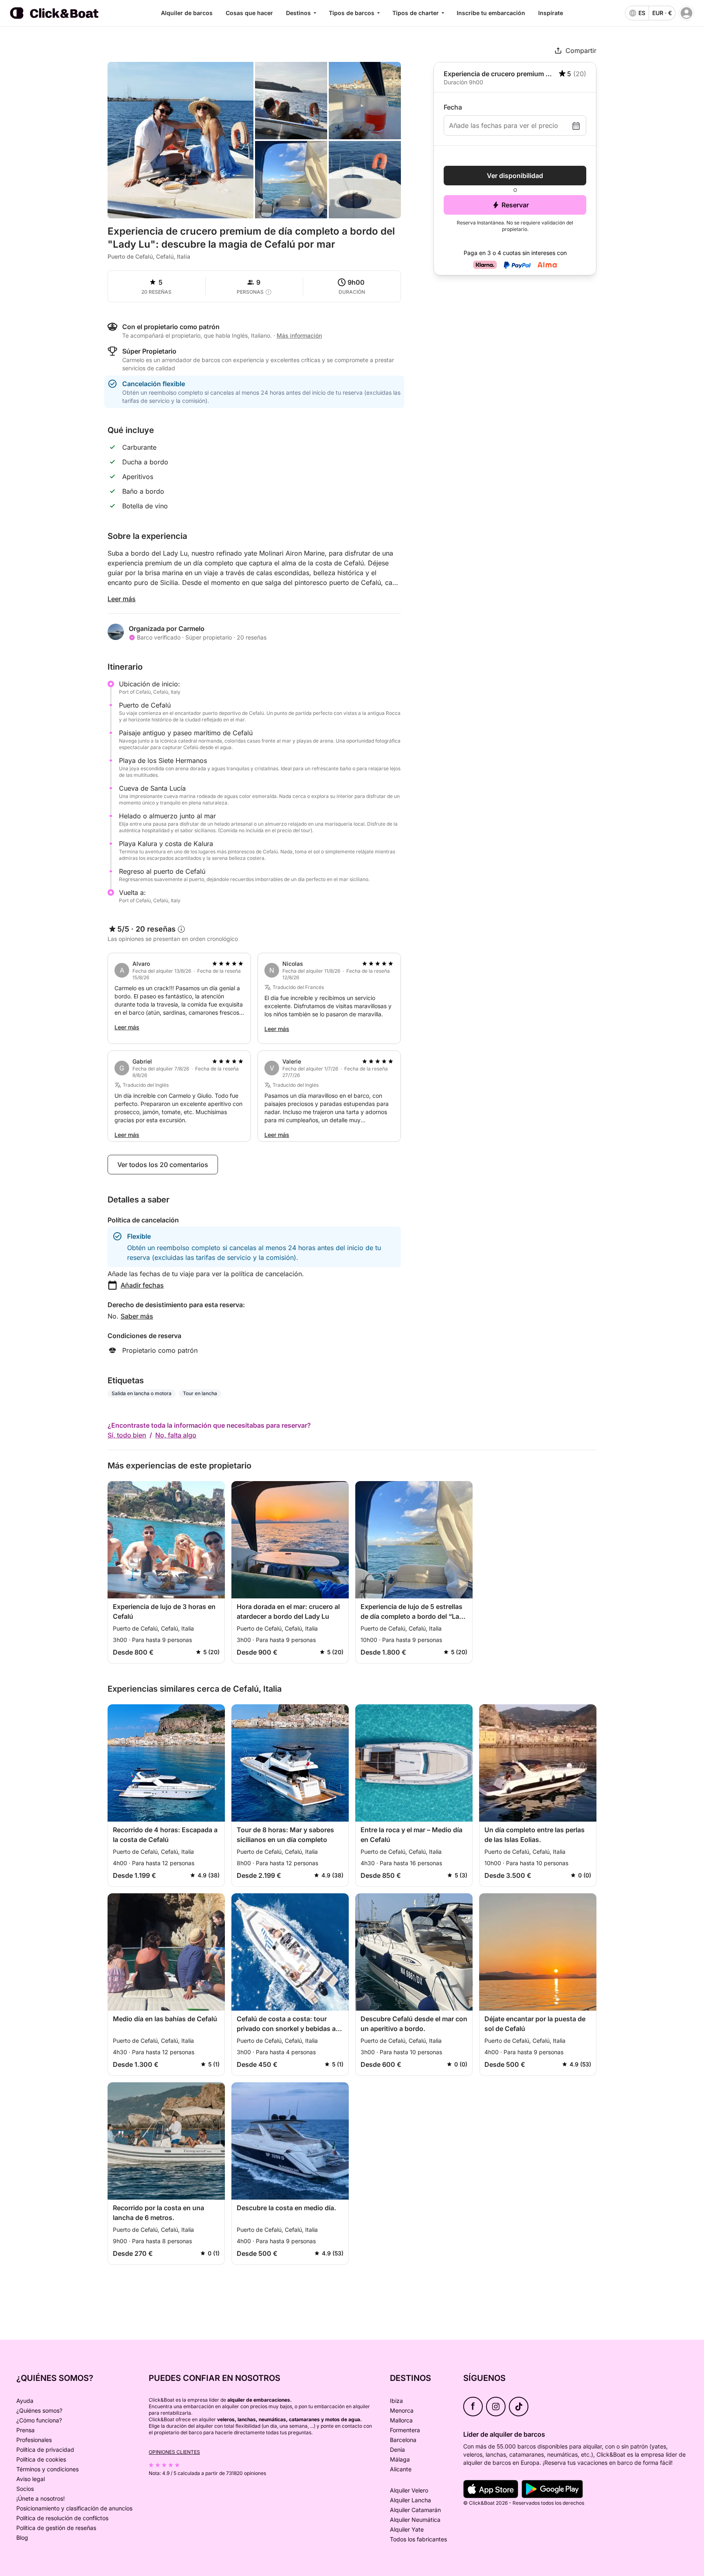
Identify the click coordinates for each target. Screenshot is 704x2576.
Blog (22, 2538)
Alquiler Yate (407, 2529)
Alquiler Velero (409, 2490)
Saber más (137, 1316)
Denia (397, 2450)
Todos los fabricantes (418, 2539)
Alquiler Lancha (410, 2500)
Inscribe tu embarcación (491, 13)
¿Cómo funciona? (39, 2420)
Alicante (401, 2469)
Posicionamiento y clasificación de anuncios (74, 2508)
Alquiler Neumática (415, 2520)
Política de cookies (41, 2459)
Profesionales (34, 2440)
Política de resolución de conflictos (62, 2518)
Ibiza (396, 2401)
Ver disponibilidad (515, 176)
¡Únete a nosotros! (41, 2498)
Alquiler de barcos (187, 13)
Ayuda (25, 2401)
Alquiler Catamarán (415, 2510)
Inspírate (551, 13)
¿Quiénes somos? (39, 2410)
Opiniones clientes (174, 2452)
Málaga (400, 2459)
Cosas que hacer (249, 13)
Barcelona (403, 2440)
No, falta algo (176, 1435)
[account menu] (686, 13)
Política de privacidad (45, 2450)
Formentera (405, 2430)
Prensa (25, 2430)
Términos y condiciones (47, 2469)
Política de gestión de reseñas (56, 2528)
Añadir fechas (142, 1285)
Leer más (122, 599)
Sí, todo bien (127, 1435)
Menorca (402, 2410)
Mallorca (401, 2420)
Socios (25, 2489)
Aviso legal (31, 2479)
